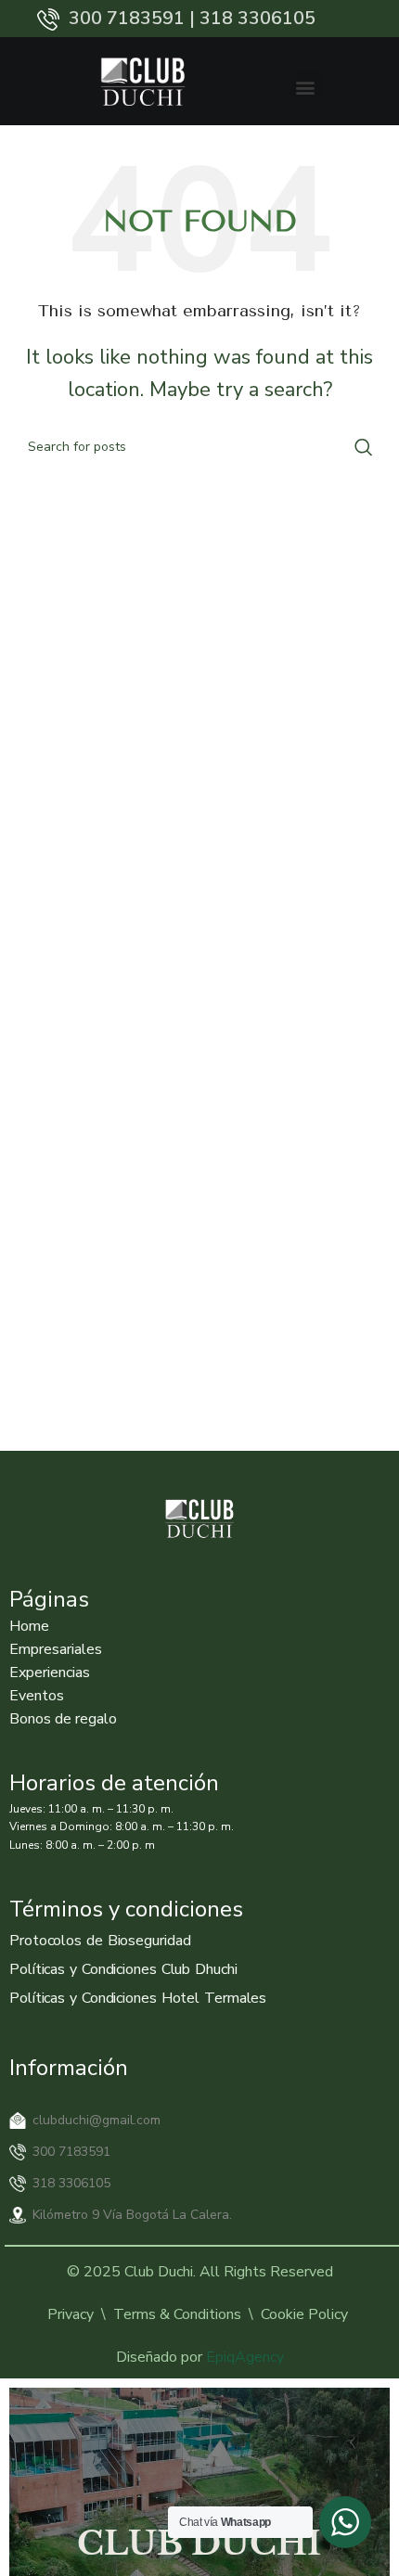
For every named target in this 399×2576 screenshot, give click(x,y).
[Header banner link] (199, 19)
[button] (306, 87)
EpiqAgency (245, 2357)
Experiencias (50, 1672)
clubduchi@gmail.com (97, 2120)
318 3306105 (71, 2183)
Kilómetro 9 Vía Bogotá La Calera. (132, 2215)
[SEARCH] (364, 447)
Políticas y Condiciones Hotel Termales (138, 1998)
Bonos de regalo (63, 1719)
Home (29, 1626)
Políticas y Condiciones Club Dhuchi (123, 1969)
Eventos (37, 1696)
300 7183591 (71, 2152)
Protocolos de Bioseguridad (100, 1941)
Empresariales (56, 1649)
